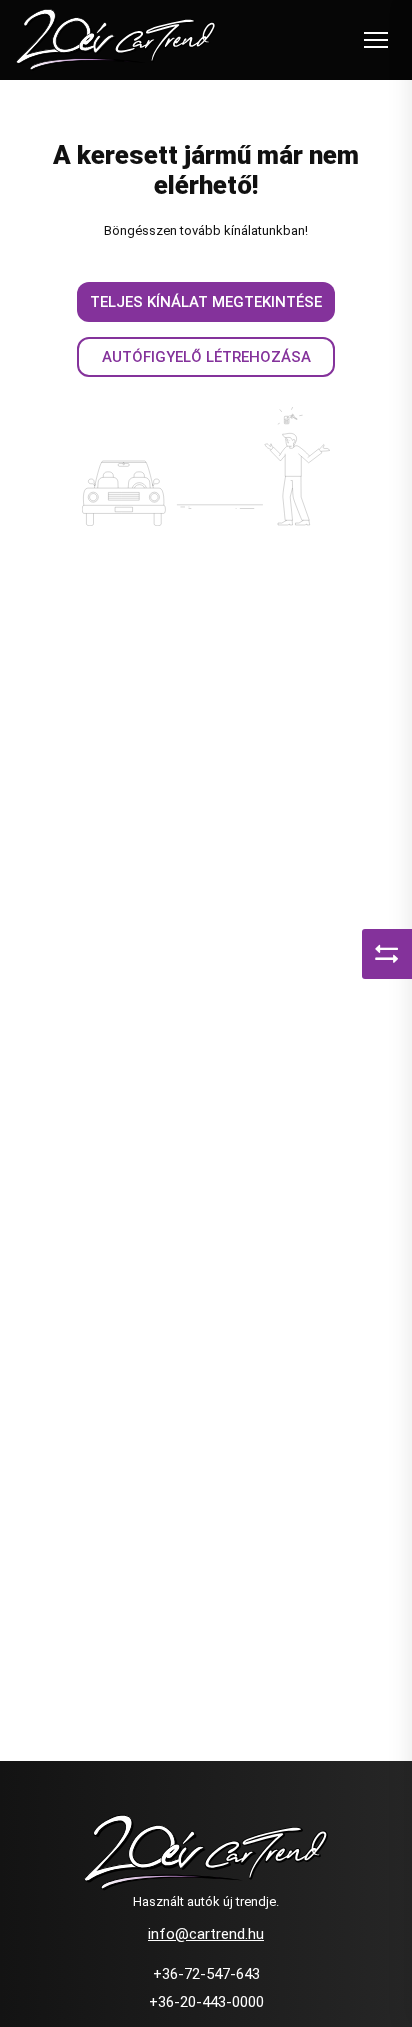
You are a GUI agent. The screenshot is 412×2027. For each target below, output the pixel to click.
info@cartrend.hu (206, 1934)
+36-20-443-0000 (206, 2002)
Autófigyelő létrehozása (206, 357)
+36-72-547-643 (206, 1974)
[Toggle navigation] (376, 40)
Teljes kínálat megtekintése (206, 302)
